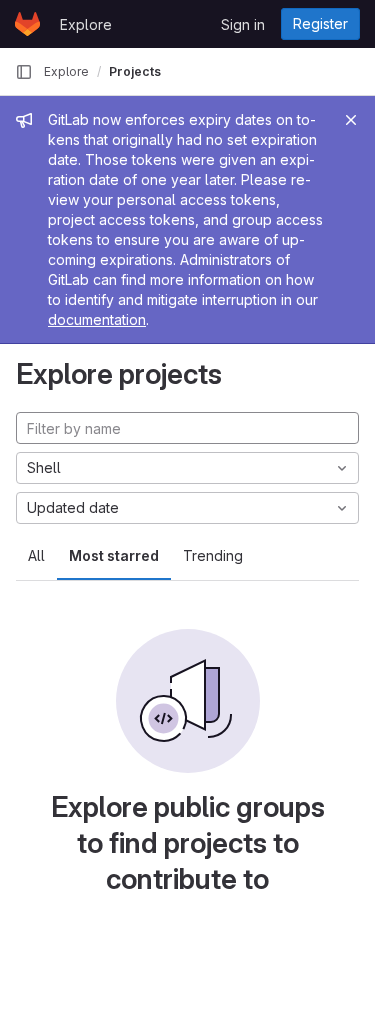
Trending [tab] (213, 555)
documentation (97, 319)
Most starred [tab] (114, 555)
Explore (86, 24)
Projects (135, 71)
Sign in (243, 24)
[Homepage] (27, 24)
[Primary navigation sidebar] (24, 72)
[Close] (351, 120)
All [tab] (36, 555)
